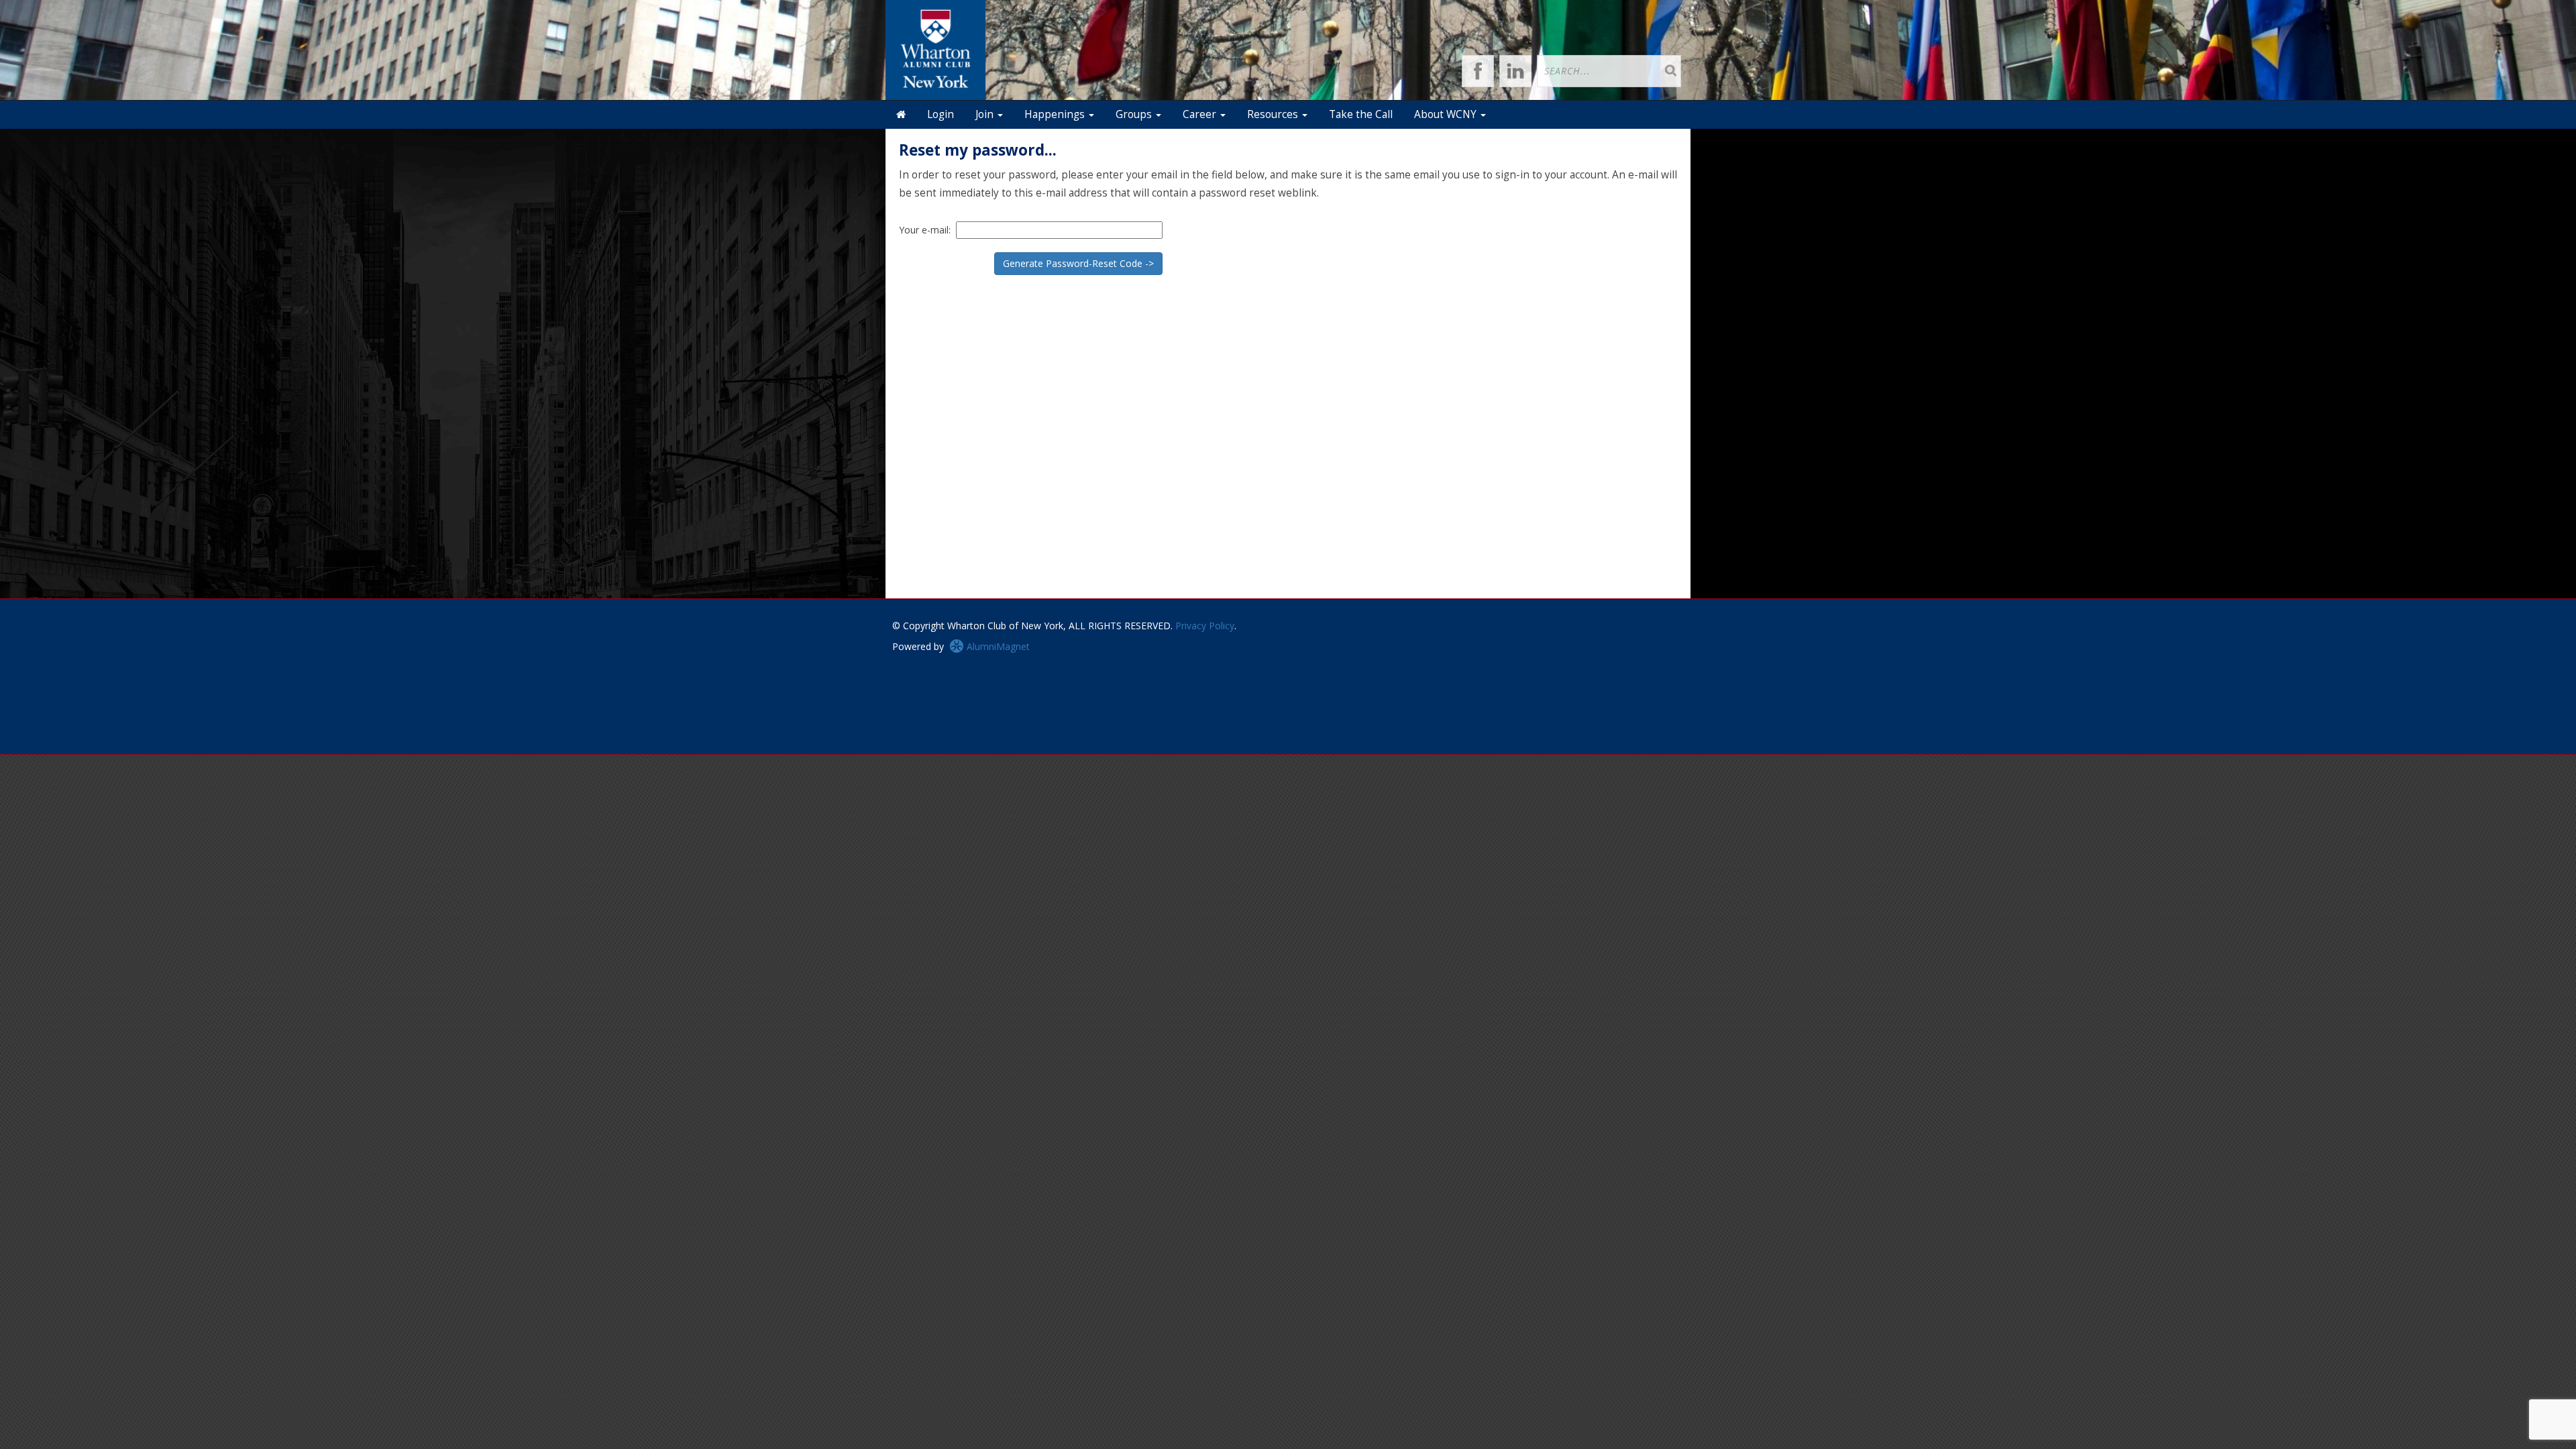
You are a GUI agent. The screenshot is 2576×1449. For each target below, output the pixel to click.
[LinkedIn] (1515, 71)
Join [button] (986, 114)
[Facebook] (1478, 71)
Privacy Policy (1205, 626)
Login (941, 114)
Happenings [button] (1056, 114)
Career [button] (1201, 114)
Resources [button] (1274, 114)
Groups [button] (1135, 114)
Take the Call (1361, 114)
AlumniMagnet (997, 646)
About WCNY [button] (1447, 114)
